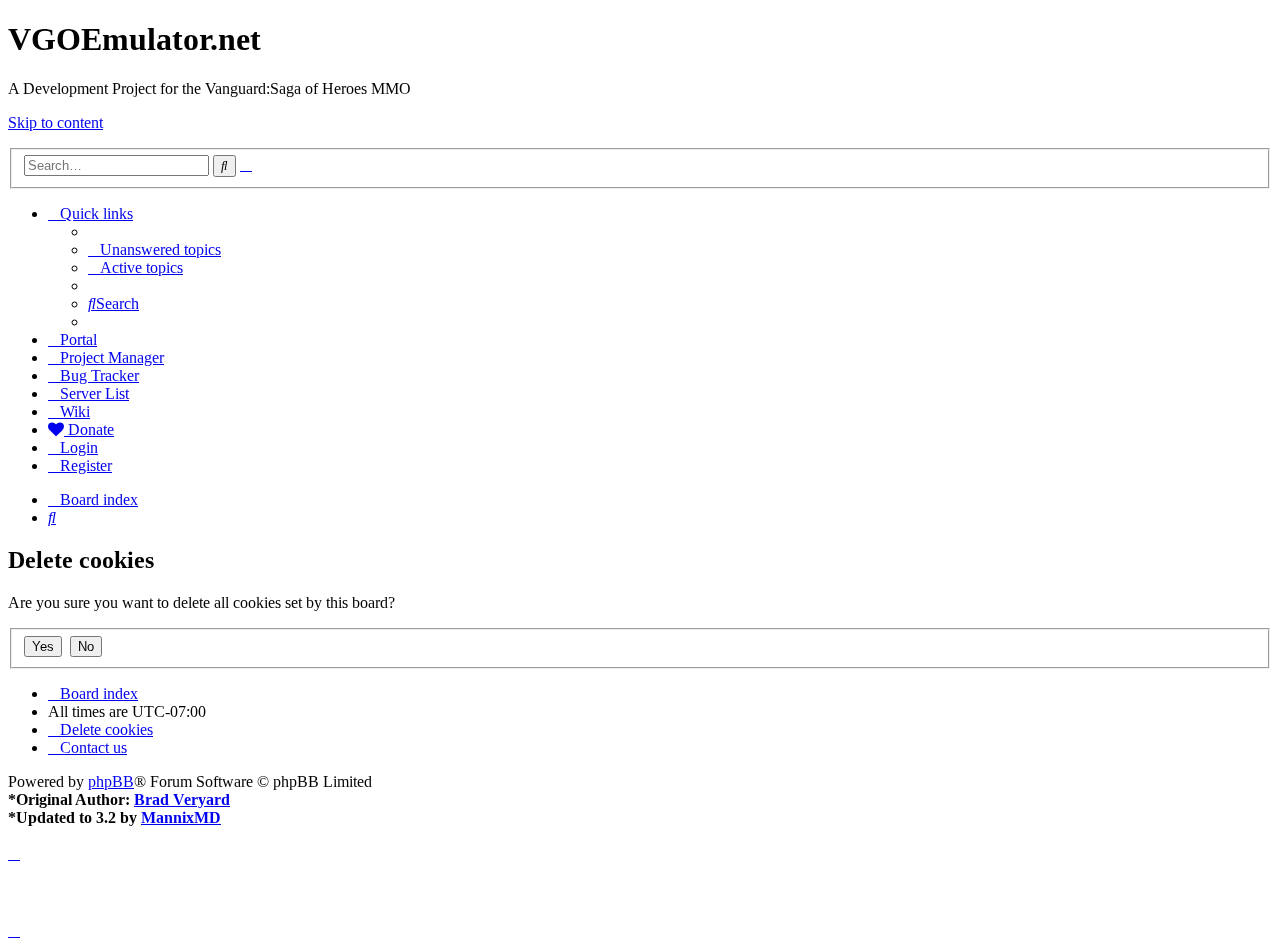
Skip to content (55, 122)
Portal (78, 339)
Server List (94, 393)
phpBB (111, 781)
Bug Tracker (99, 375)
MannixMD (181, 817)
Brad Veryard (182, 799)
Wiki (75, 411)
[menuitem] (154, 249)
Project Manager (112, 357)
